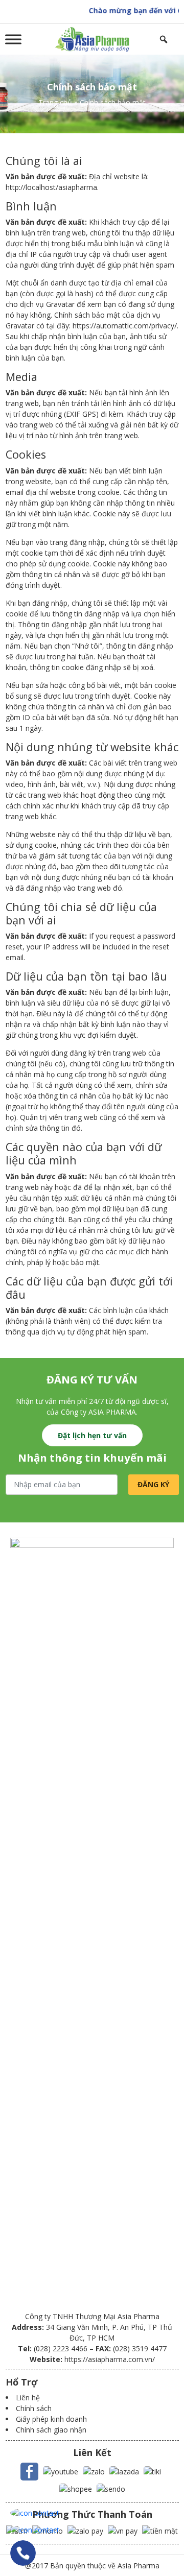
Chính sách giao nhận (51, 2430)
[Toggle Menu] (13, 39)
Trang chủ (55, 102)
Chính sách (34, 2408)
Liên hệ (28, 2398)
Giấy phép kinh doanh (51, 2419)
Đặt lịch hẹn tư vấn (92, 1435)
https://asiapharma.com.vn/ (110, 2359)
